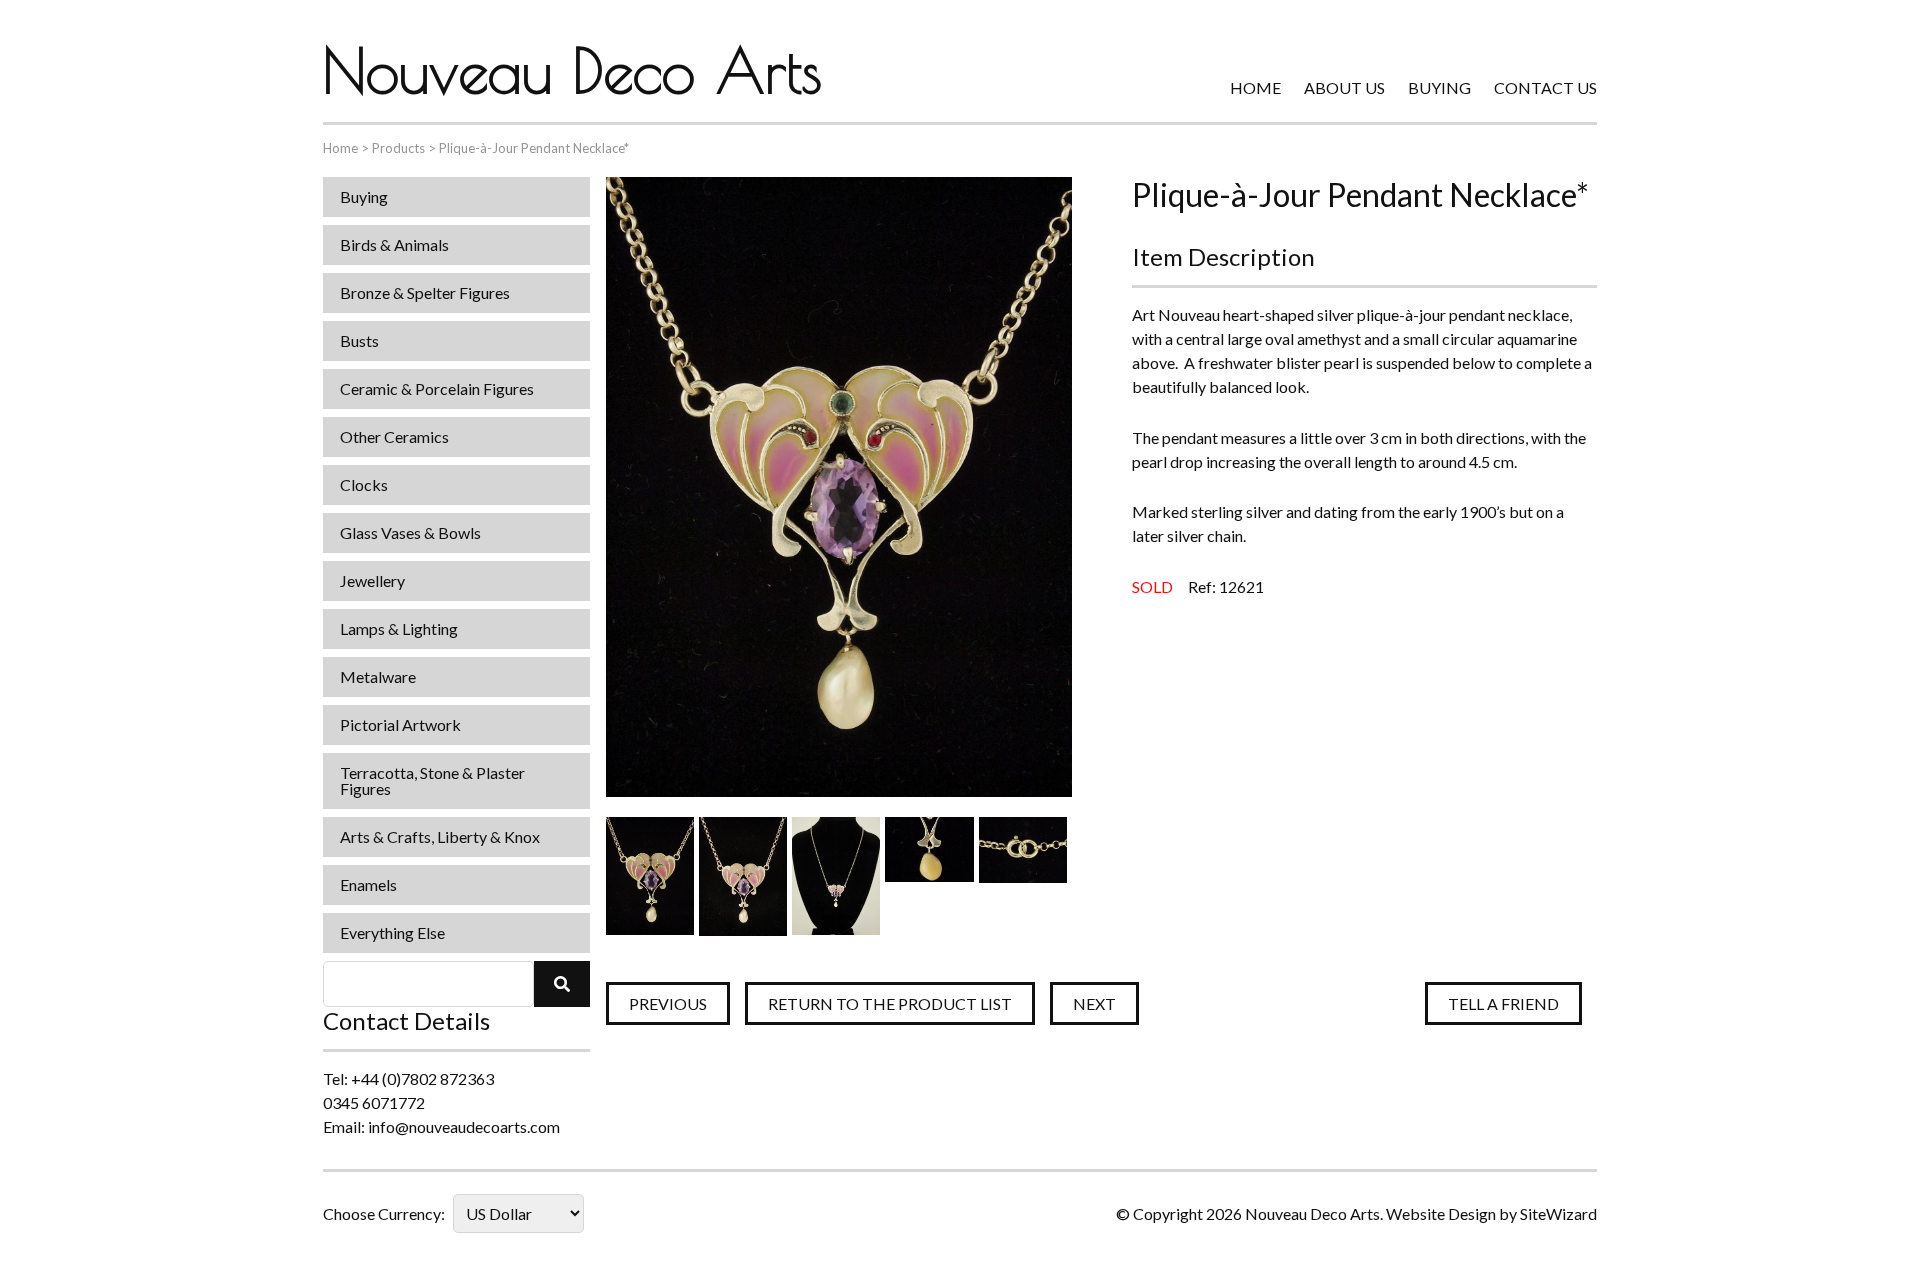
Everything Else (392, 932)
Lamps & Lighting (399, 628)
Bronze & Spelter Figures (425, 292)
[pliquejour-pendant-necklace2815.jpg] (1023, 876)
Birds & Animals (394, 244)
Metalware (378, 676)
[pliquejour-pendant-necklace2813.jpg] (836, 876)
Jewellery (372, 580)
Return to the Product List (890, 1003)
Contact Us (1545, 87)
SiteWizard (1558, 1213)
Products (398, 148)
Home (1255, 87)
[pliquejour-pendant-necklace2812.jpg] (743, 876)
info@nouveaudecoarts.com (464, 1126)
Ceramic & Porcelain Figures (437, 388)
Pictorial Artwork (400, 724)
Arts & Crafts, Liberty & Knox (440, 836)
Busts (359, 340)
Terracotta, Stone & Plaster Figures (432, 780)
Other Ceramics (394, 436)
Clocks (364, 484)
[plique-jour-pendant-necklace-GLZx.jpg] (650, 876)
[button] (562, 984)
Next (1094, 1003)
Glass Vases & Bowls (410, 532)
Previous (668, 1003)
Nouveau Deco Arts (572, 70)
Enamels (368, 884)
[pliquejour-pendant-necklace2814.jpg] (929, 876)
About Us (1344, 87)
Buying (1439, 87)
